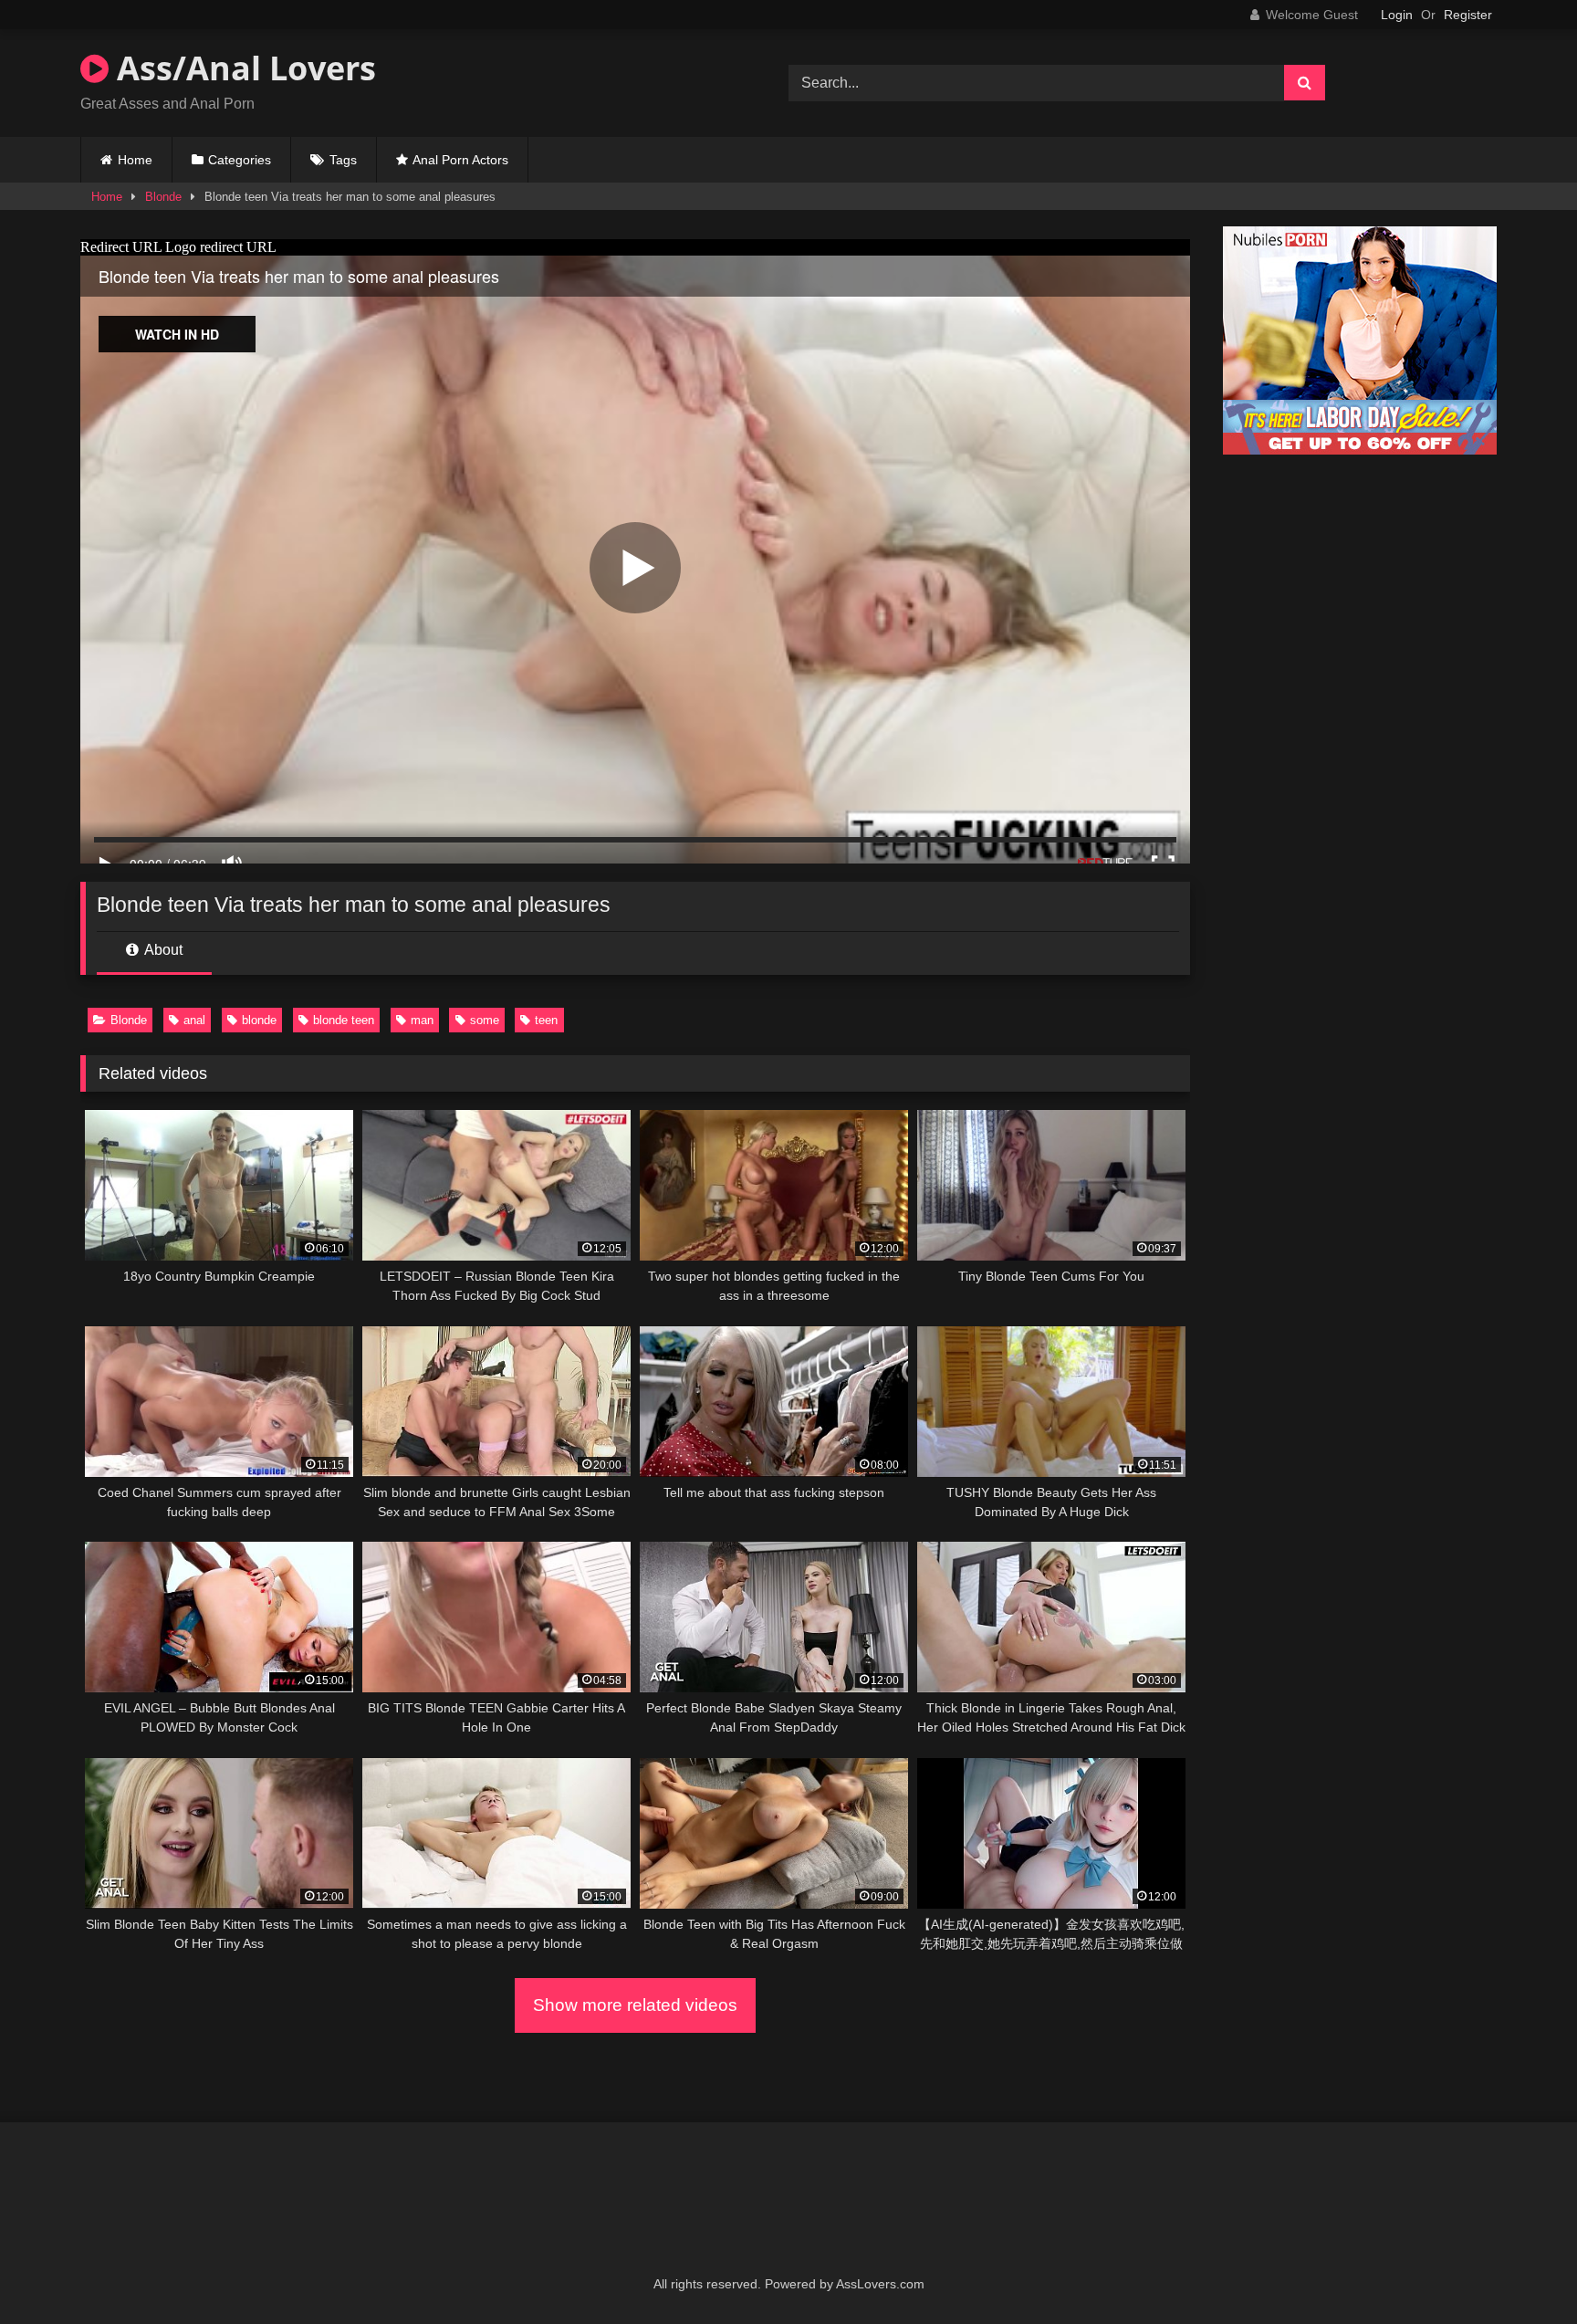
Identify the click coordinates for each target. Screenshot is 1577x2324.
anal (194, 1020)
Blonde (163, 197)
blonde (259, 1020)
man (422, 1020)
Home (135, 160)
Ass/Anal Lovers (242, 68)
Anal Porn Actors (460, 160)
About (162, 950)
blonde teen (344, 1020)
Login (1397, 15)
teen (546, 1020)
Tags (343, 160)
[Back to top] (1520, 2270)
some (485, 1020)
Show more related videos (635, 2005)
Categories (240, 160)
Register (1468, 15)
